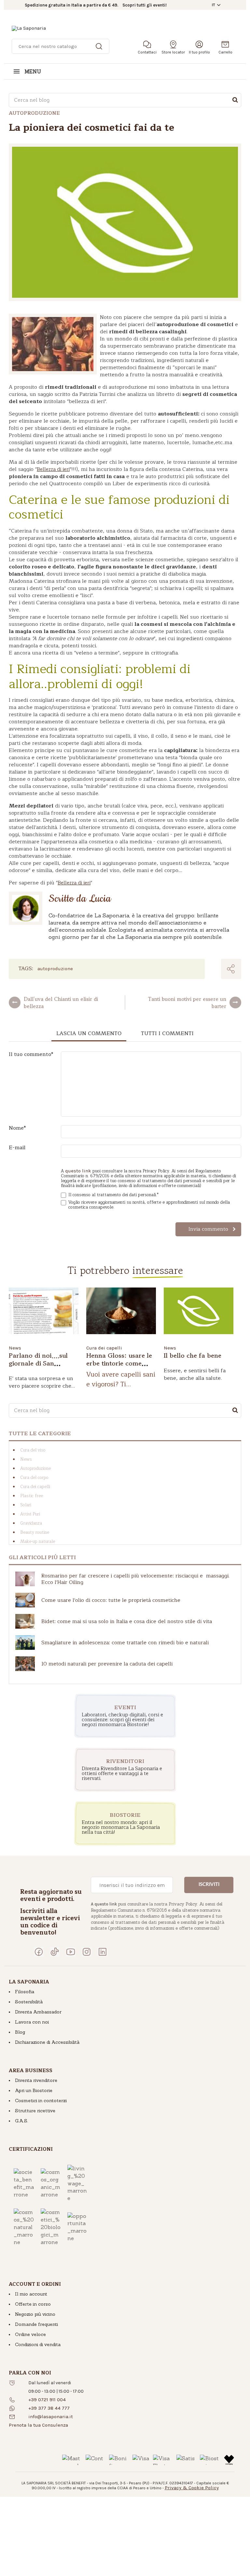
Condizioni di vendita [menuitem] (38, 2344)
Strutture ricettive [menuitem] (35, 2111)
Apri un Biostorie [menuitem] (34, 2090)
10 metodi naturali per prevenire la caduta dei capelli (107, 1664)
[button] (38, 2425)
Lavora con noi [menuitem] (32, 2022)
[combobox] (125, 100)
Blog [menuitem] (20, 2032)
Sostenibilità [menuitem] (29, 2002)
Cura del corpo (34, 1478)
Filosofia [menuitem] (25, 1992)
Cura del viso (33, 1450)
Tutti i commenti (167, 1033)
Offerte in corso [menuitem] (33, 2304)
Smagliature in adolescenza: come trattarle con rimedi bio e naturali (125, 1643)
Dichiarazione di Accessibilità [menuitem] (47, 2042)
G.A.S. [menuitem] (21, 2121)
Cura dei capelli (104, 1348)
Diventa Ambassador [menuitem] (38, 2012)
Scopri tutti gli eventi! (145, 5)
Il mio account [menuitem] (31, 2294)
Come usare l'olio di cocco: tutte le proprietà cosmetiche (111, 1600)
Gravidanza (31, 1523)
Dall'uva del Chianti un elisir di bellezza (61, 1002)
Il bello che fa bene (193, 1356)
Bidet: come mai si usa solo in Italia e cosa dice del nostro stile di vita (127, 1621)
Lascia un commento (89, 1033)
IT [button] (214, 5)
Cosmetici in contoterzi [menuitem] (41, 2101)
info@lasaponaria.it (51, 2417)
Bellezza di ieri (53, 469)
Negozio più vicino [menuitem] (35, 2314)
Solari (26, 1505)
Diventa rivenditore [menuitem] (36, 2080)
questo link (78, 1171)
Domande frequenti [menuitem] (36, 2324)
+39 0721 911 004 (47, 2400)
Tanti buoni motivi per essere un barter (187, 1002)
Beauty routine (35, 1532)
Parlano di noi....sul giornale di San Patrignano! (38, 1363)
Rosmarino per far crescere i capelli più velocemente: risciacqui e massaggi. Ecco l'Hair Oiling (135, 1579)
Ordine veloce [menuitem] (30, 2334)
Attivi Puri (30, 1514)
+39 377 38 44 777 (49, 2408)
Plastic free (32, 1496)
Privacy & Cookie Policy (192, 2488)
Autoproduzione (55, 969)
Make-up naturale (38, 1542)
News (15, 1348)
